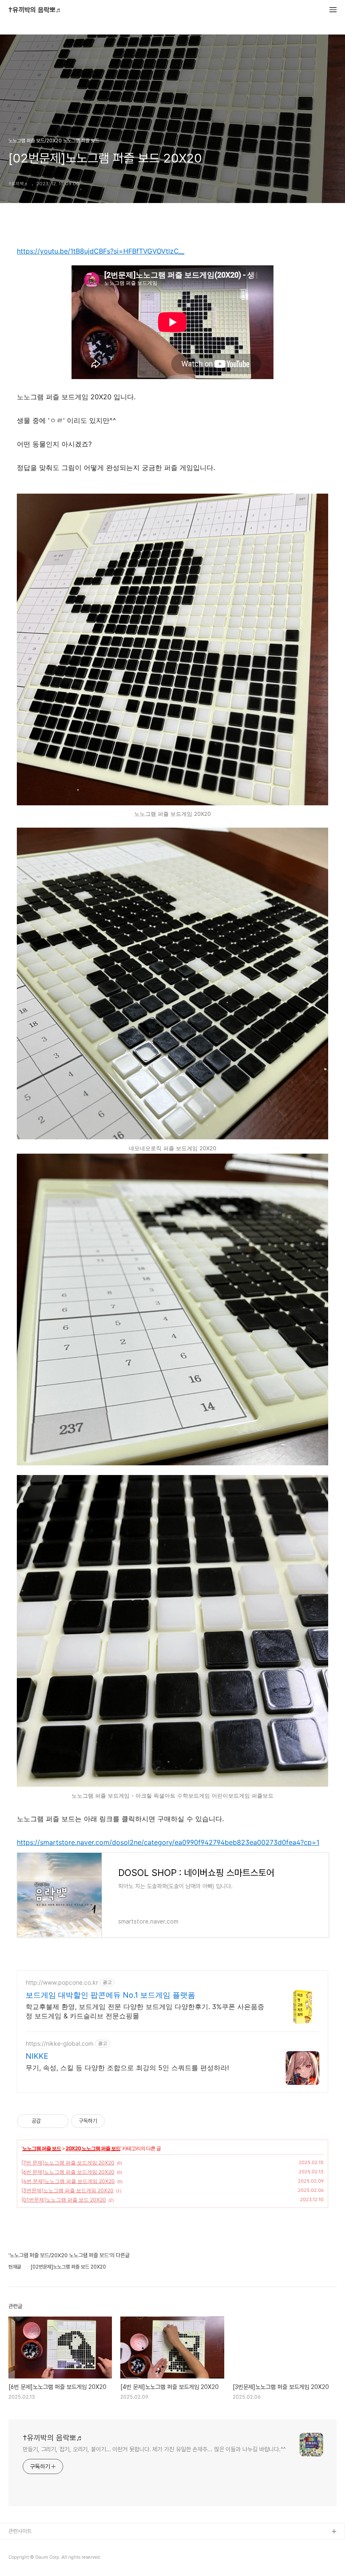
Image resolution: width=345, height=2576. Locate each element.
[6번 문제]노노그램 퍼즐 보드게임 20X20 (68, 2172)
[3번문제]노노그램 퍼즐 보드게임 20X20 (68, 2190)
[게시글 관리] (59, 2121)
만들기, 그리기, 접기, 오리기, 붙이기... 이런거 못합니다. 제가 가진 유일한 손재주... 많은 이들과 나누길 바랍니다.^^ (154, 2449)
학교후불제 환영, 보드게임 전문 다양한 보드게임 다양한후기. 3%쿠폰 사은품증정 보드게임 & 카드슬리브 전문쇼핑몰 (145, 2011)
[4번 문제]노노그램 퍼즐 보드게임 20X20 (68, 2181)
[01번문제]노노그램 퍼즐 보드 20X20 (64, 2200)
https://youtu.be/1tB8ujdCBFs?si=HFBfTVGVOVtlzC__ (101, 251)
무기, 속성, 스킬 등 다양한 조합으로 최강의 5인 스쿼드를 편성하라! (127, 2068)
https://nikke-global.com (60, 2043)
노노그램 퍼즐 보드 (42, 2148)
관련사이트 (20, 2531)
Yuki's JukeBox (28, 2545)
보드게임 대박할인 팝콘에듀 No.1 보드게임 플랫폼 (110, 1995)
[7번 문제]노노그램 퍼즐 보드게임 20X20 (68, 2163)
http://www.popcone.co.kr (62, 1982)
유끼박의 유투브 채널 (31, 2559)
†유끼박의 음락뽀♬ (35, 10)
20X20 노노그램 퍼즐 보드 (93, 2148)
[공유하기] (49, 2121)
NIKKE (37, 2056)
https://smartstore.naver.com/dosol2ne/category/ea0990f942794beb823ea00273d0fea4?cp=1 (168, 1842)
